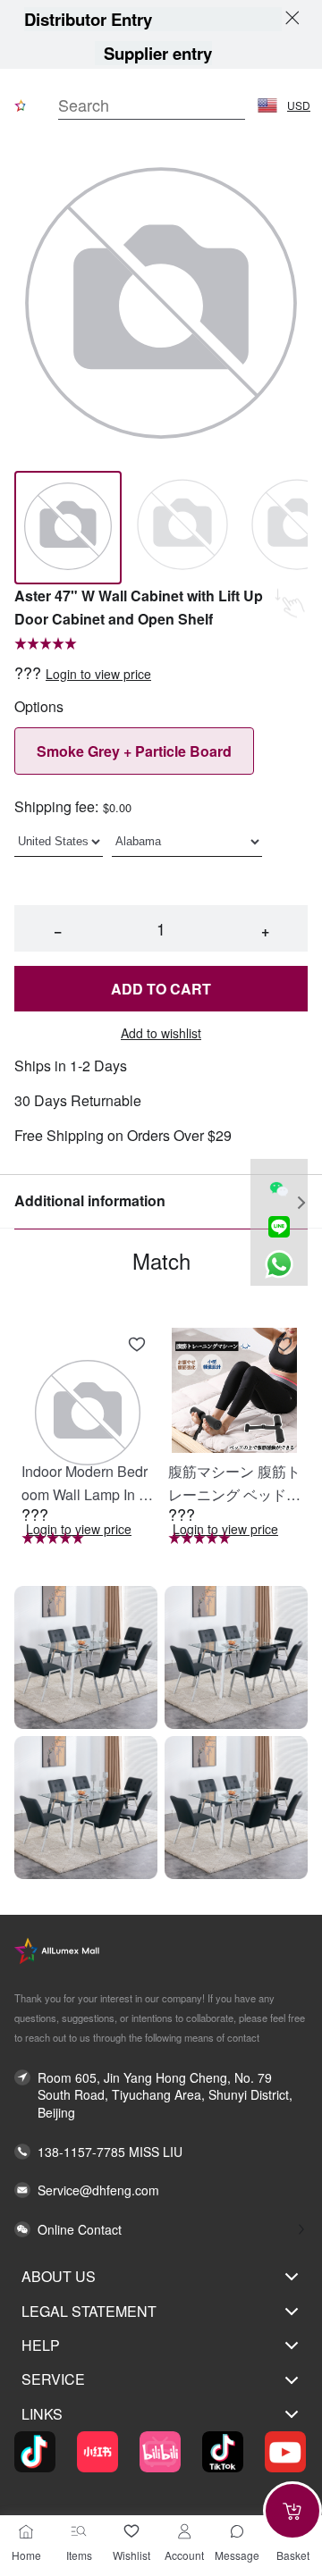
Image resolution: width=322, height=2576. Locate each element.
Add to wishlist (161, 1033)
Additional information (90, 1200)
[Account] (184, 2531)
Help (41, 2345)
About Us (59, 2276)
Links (42, 2414)
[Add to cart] (292, 2511)
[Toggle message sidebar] (237, 2531)
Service (53, 2379)
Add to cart (161, 989)
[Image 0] (68, 528)
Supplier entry (158, 53)
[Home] (26, 2531)
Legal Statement (89, 2311)
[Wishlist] (131, 2531)
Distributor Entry (88, 19)
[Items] (79, 2531)
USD (299, 105)
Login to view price (98, 674)
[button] (267, 105)
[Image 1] (182, 528)
